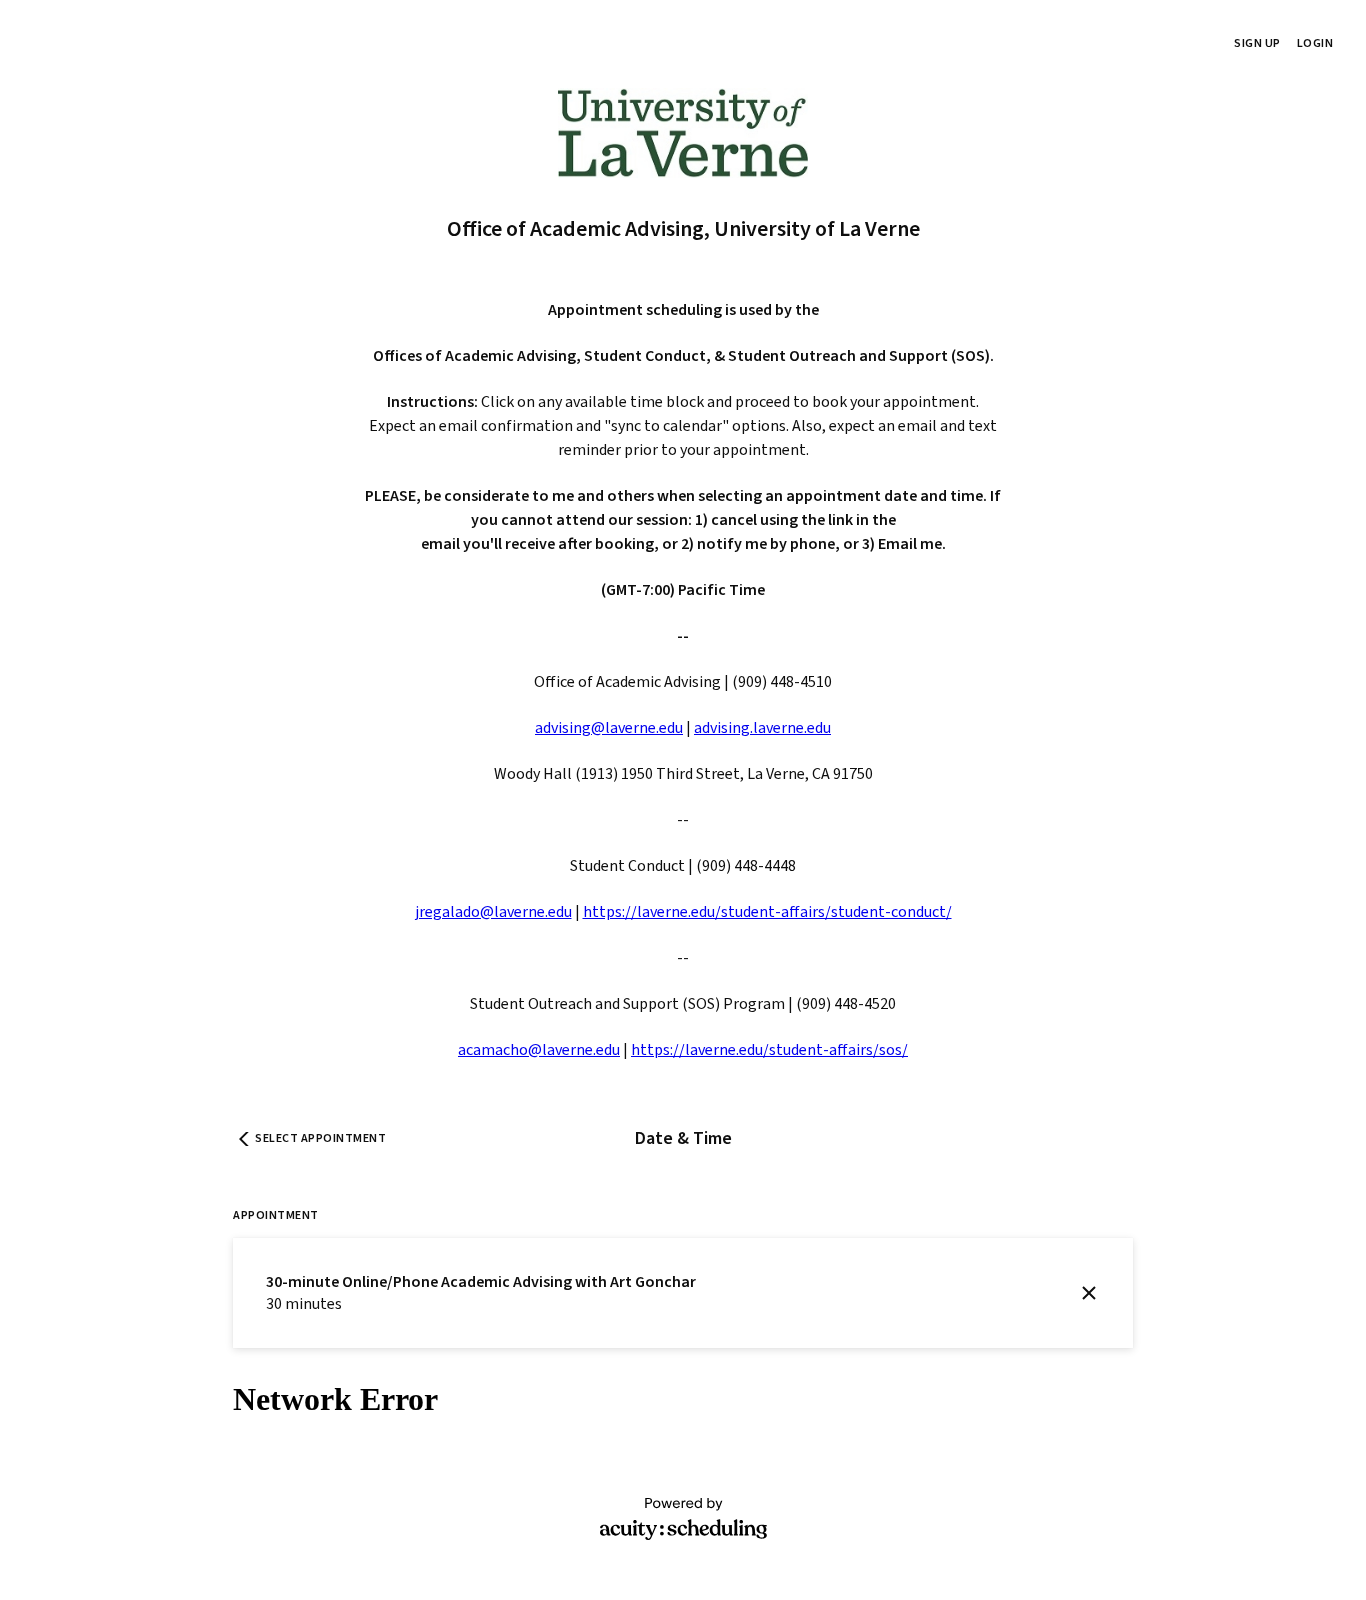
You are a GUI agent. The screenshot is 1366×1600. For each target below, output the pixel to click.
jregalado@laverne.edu (493, 912)
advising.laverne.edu (762, 728)
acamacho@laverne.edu (539, 1050)
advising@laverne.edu (609, 728)
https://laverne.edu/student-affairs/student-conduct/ (767, 912)
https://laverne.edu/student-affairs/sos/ (769, 1050)
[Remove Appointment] (1089, 1293)
